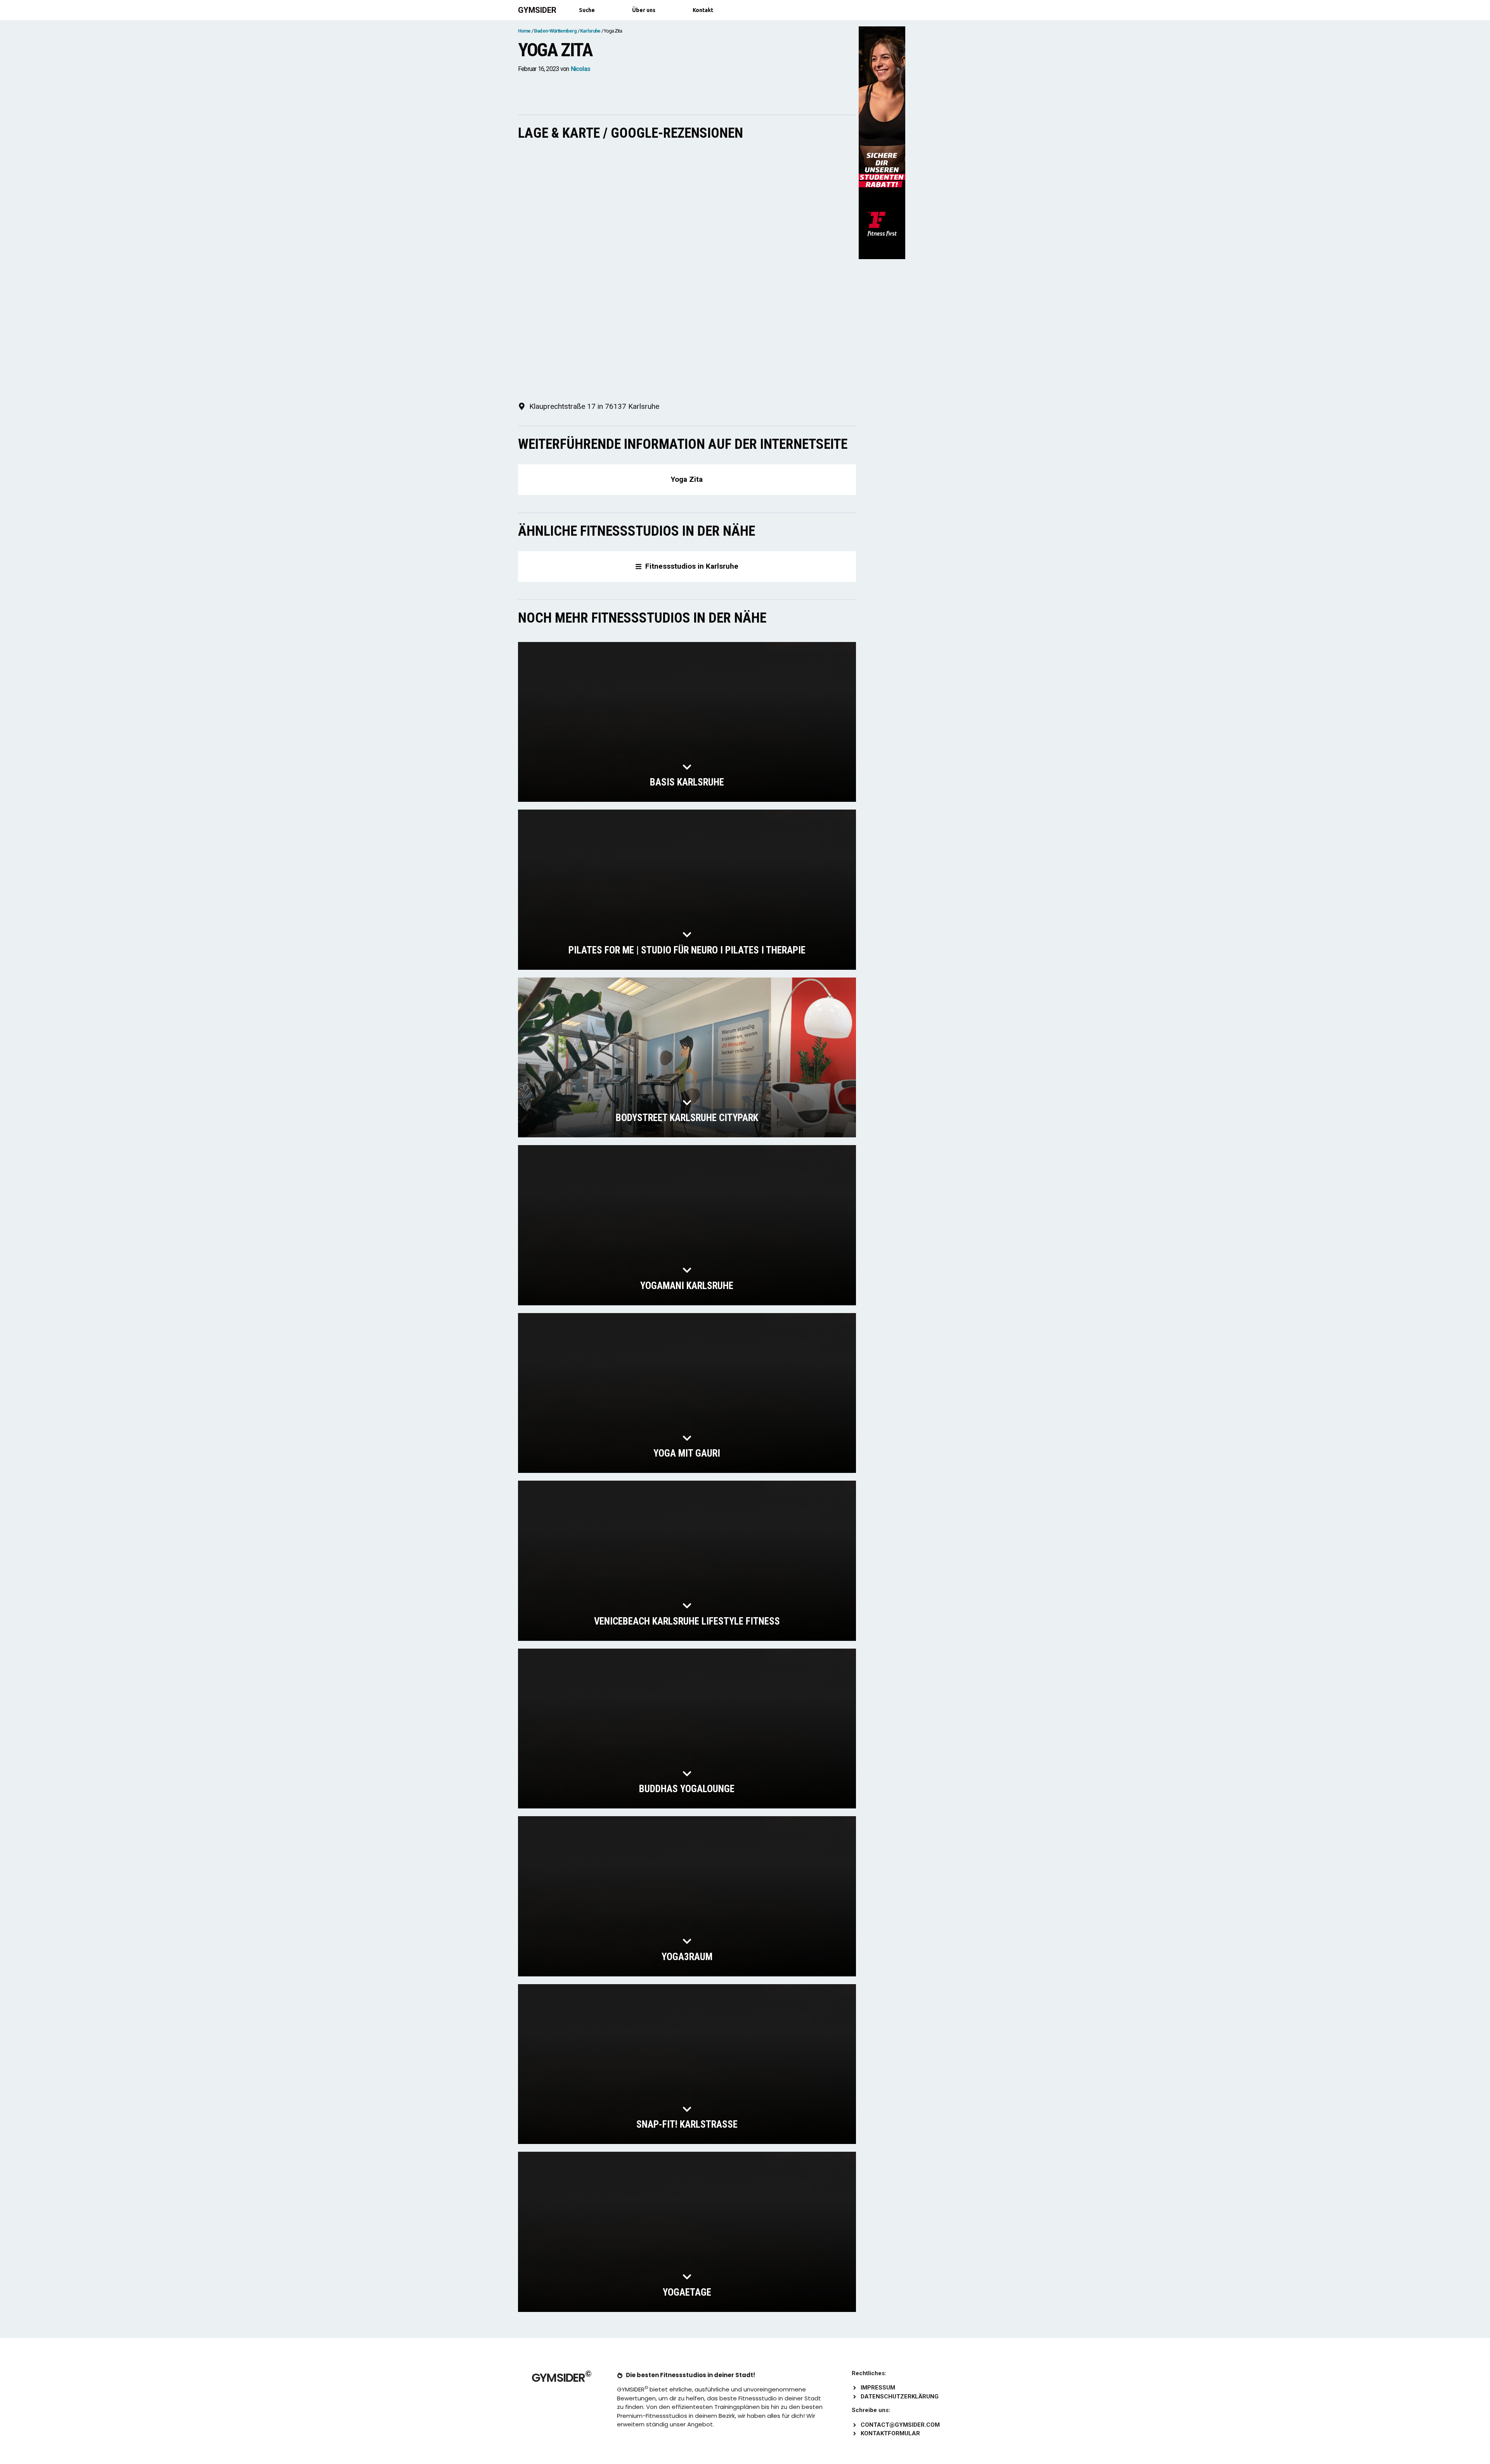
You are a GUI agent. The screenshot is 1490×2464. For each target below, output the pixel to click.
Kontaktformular (890, 2433)
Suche (587, 10)
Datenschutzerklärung (900, 2397)
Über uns (644, 10)
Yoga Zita (687, 479)
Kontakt (703, 10)
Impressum (878, 2388)
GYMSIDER (537, 10)
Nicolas (580, 69)
